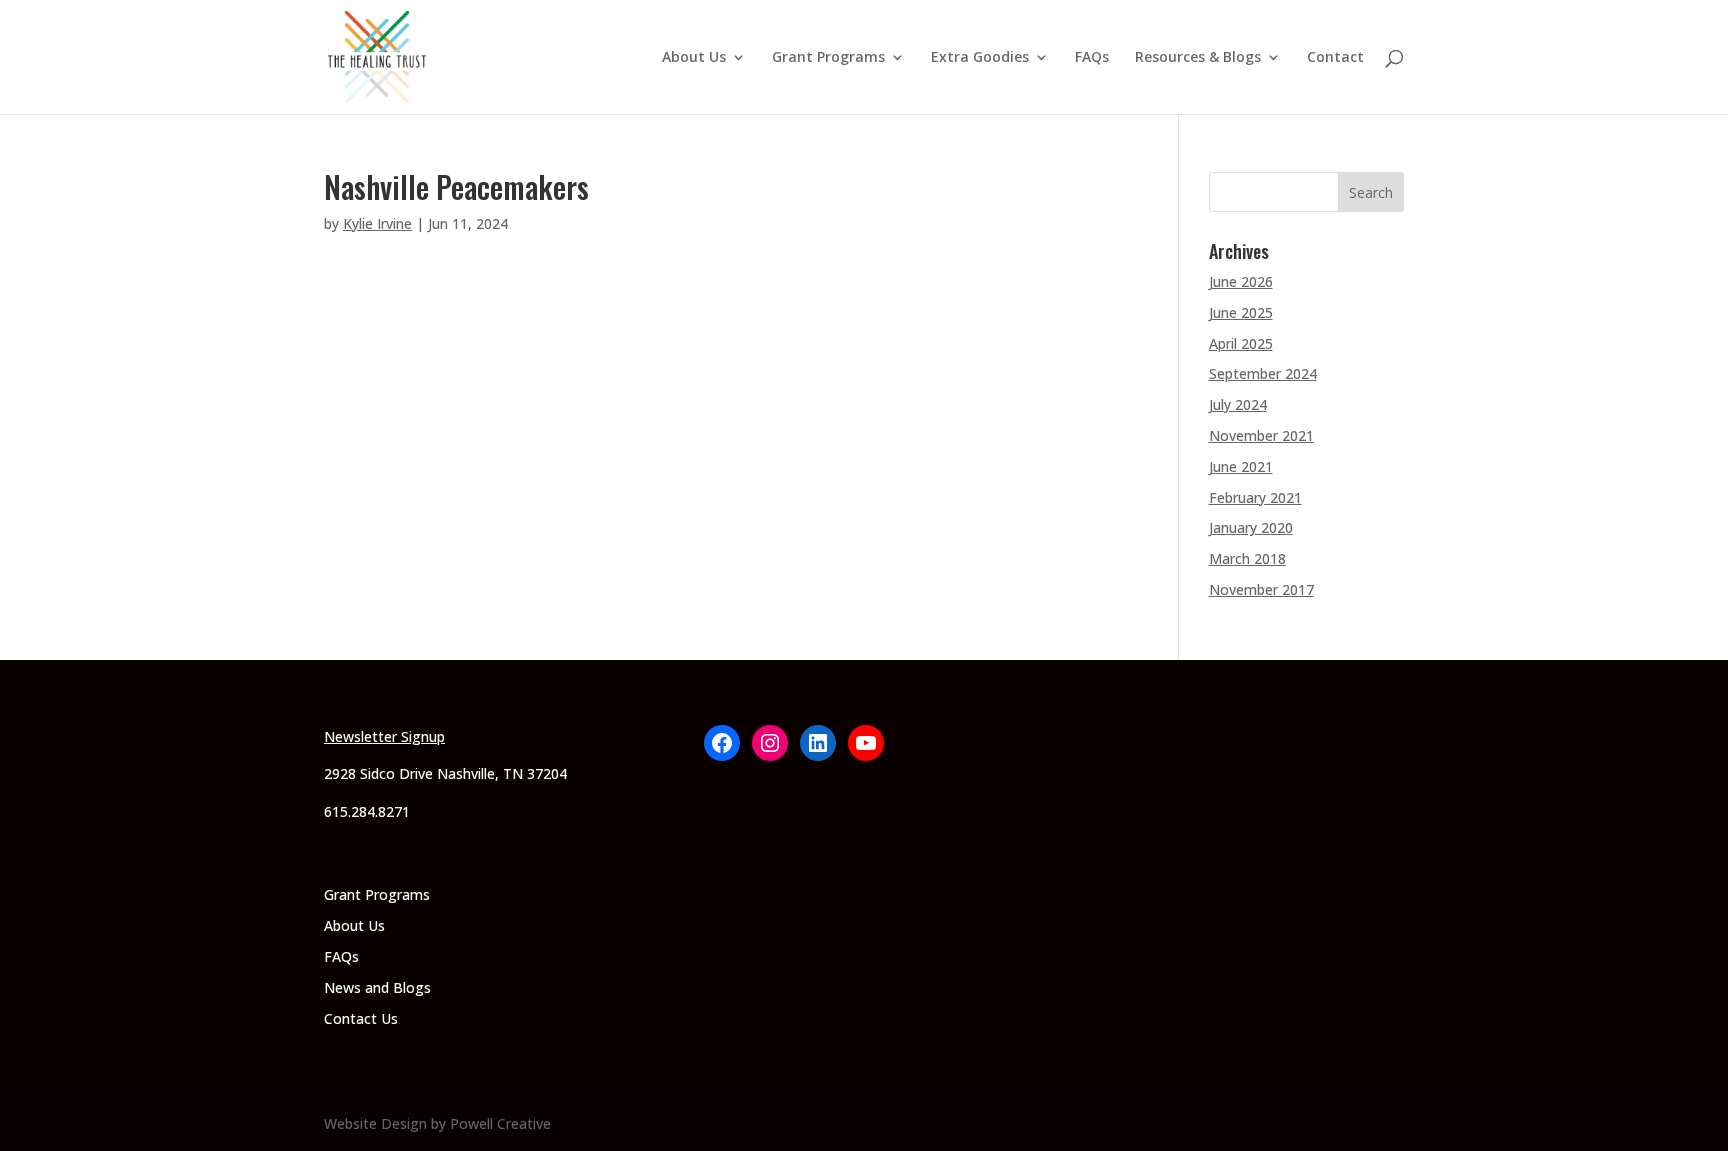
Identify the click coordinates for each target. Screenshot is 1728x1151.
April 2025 (1241, 343)
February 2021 (1255, 497)
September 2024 (1263, 373)
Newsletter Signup (384, 736)
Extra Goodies (980, 58)
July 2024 (1238, 404)
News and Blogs (377, 987)
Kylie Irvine (377, 223)
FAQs (1092, 58)
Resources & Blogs (1198, 58)
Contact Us (361, 1018)
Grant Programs (828, 58)
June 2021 (1241, 466)
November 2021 (1261, 435)
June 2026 (1241, 281)
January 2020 (1251, 527)
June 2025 (1241, 312)
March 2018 (1247, 558)
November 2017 (1261, 589)
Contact (1335, 58)
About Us (694, 58)
